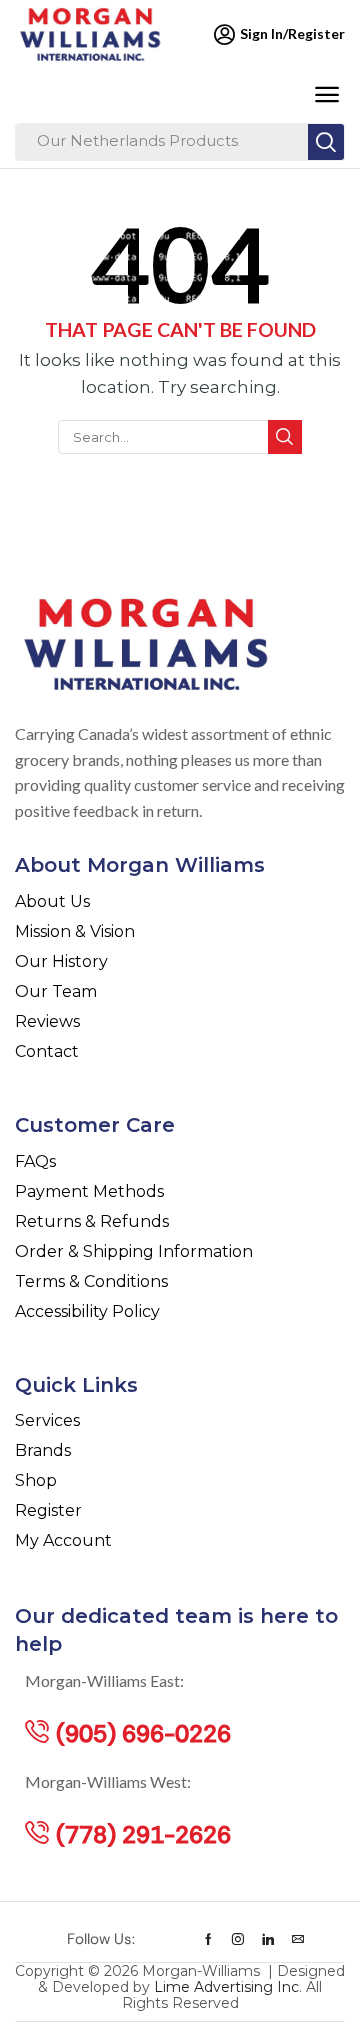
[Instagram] (238, 1939)
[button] (326, 95)
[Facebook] (208, 1939)
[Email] (298, 1939)
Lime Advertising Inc (226, 1987)
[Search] (326, 142)
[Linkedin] (268, 1939)
